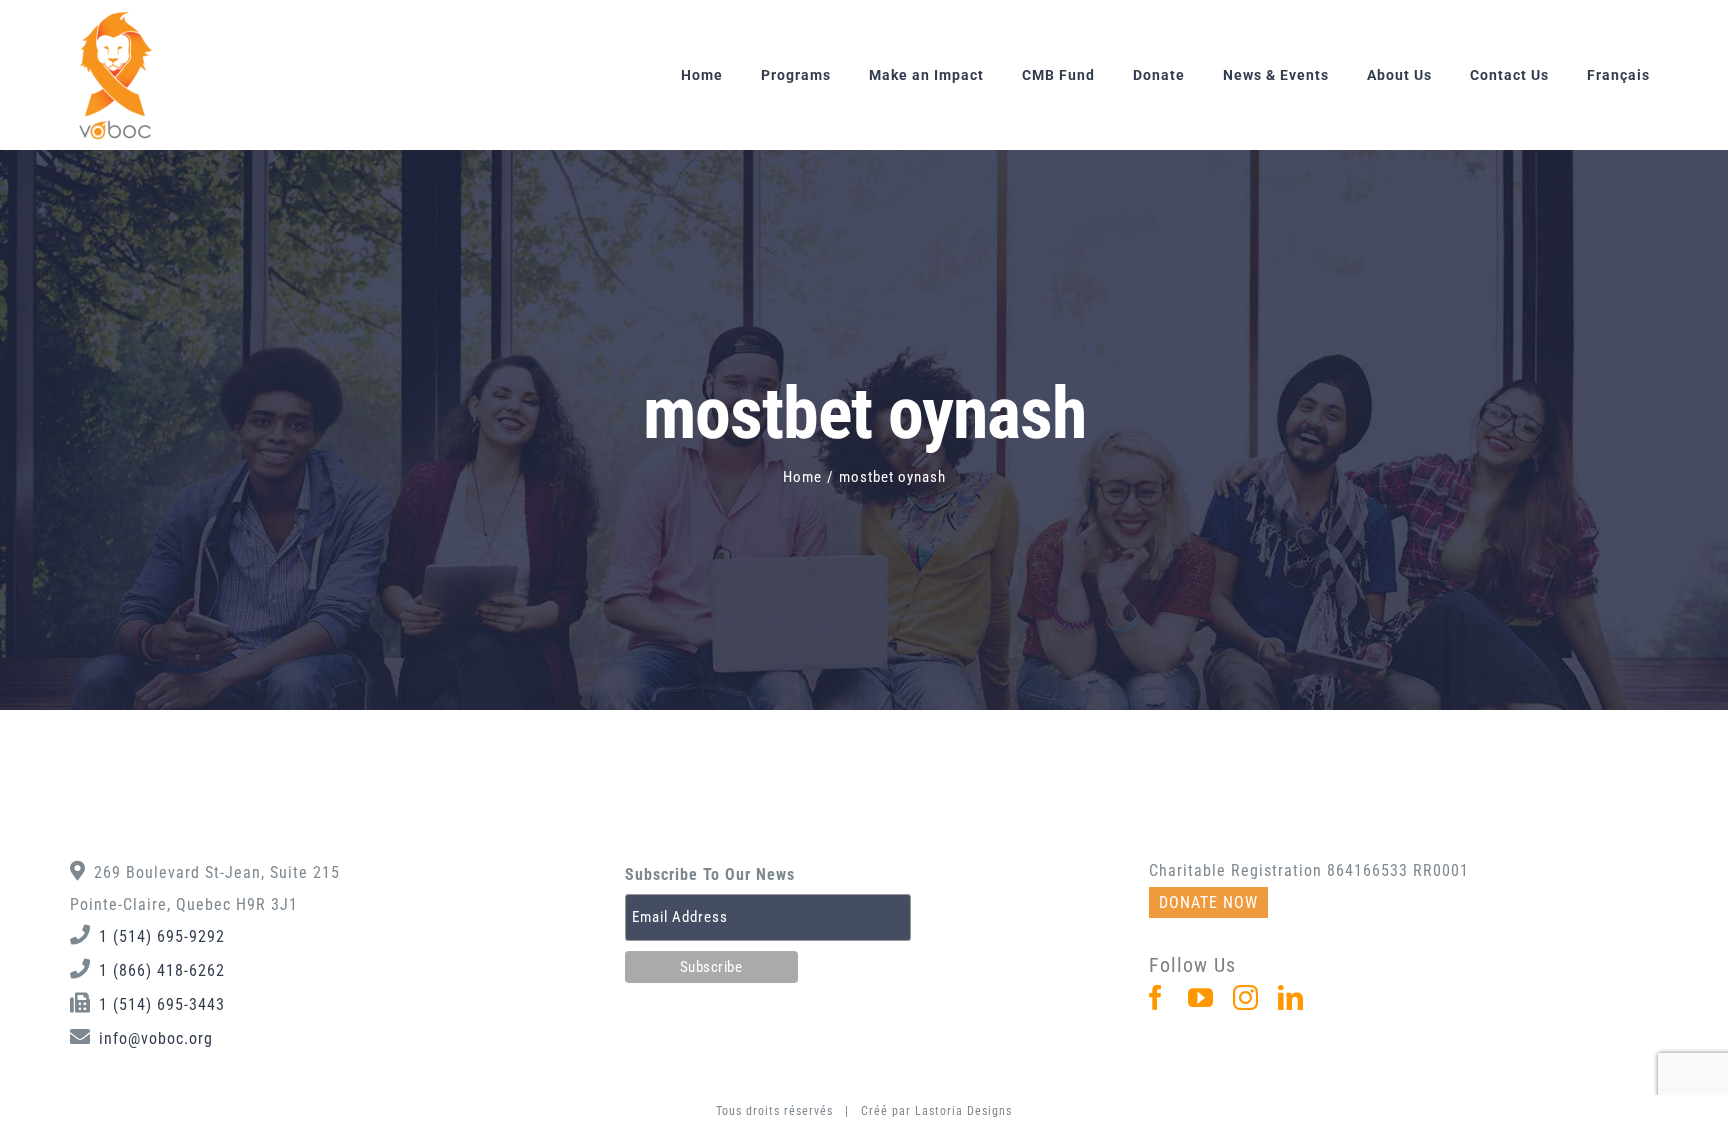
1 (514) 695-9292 (162, 936)
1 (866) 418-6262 (162, 970)
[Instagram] (1246, 997)
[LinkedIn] (1291, 997)
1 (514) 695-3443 (162, 1004)
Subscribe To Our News (710, 874)
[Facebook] (1156, 997)
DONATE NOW (1208, 902)
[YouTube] (1201, 997)
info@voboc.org (156, 1038)
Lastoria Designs (963, 1111)
